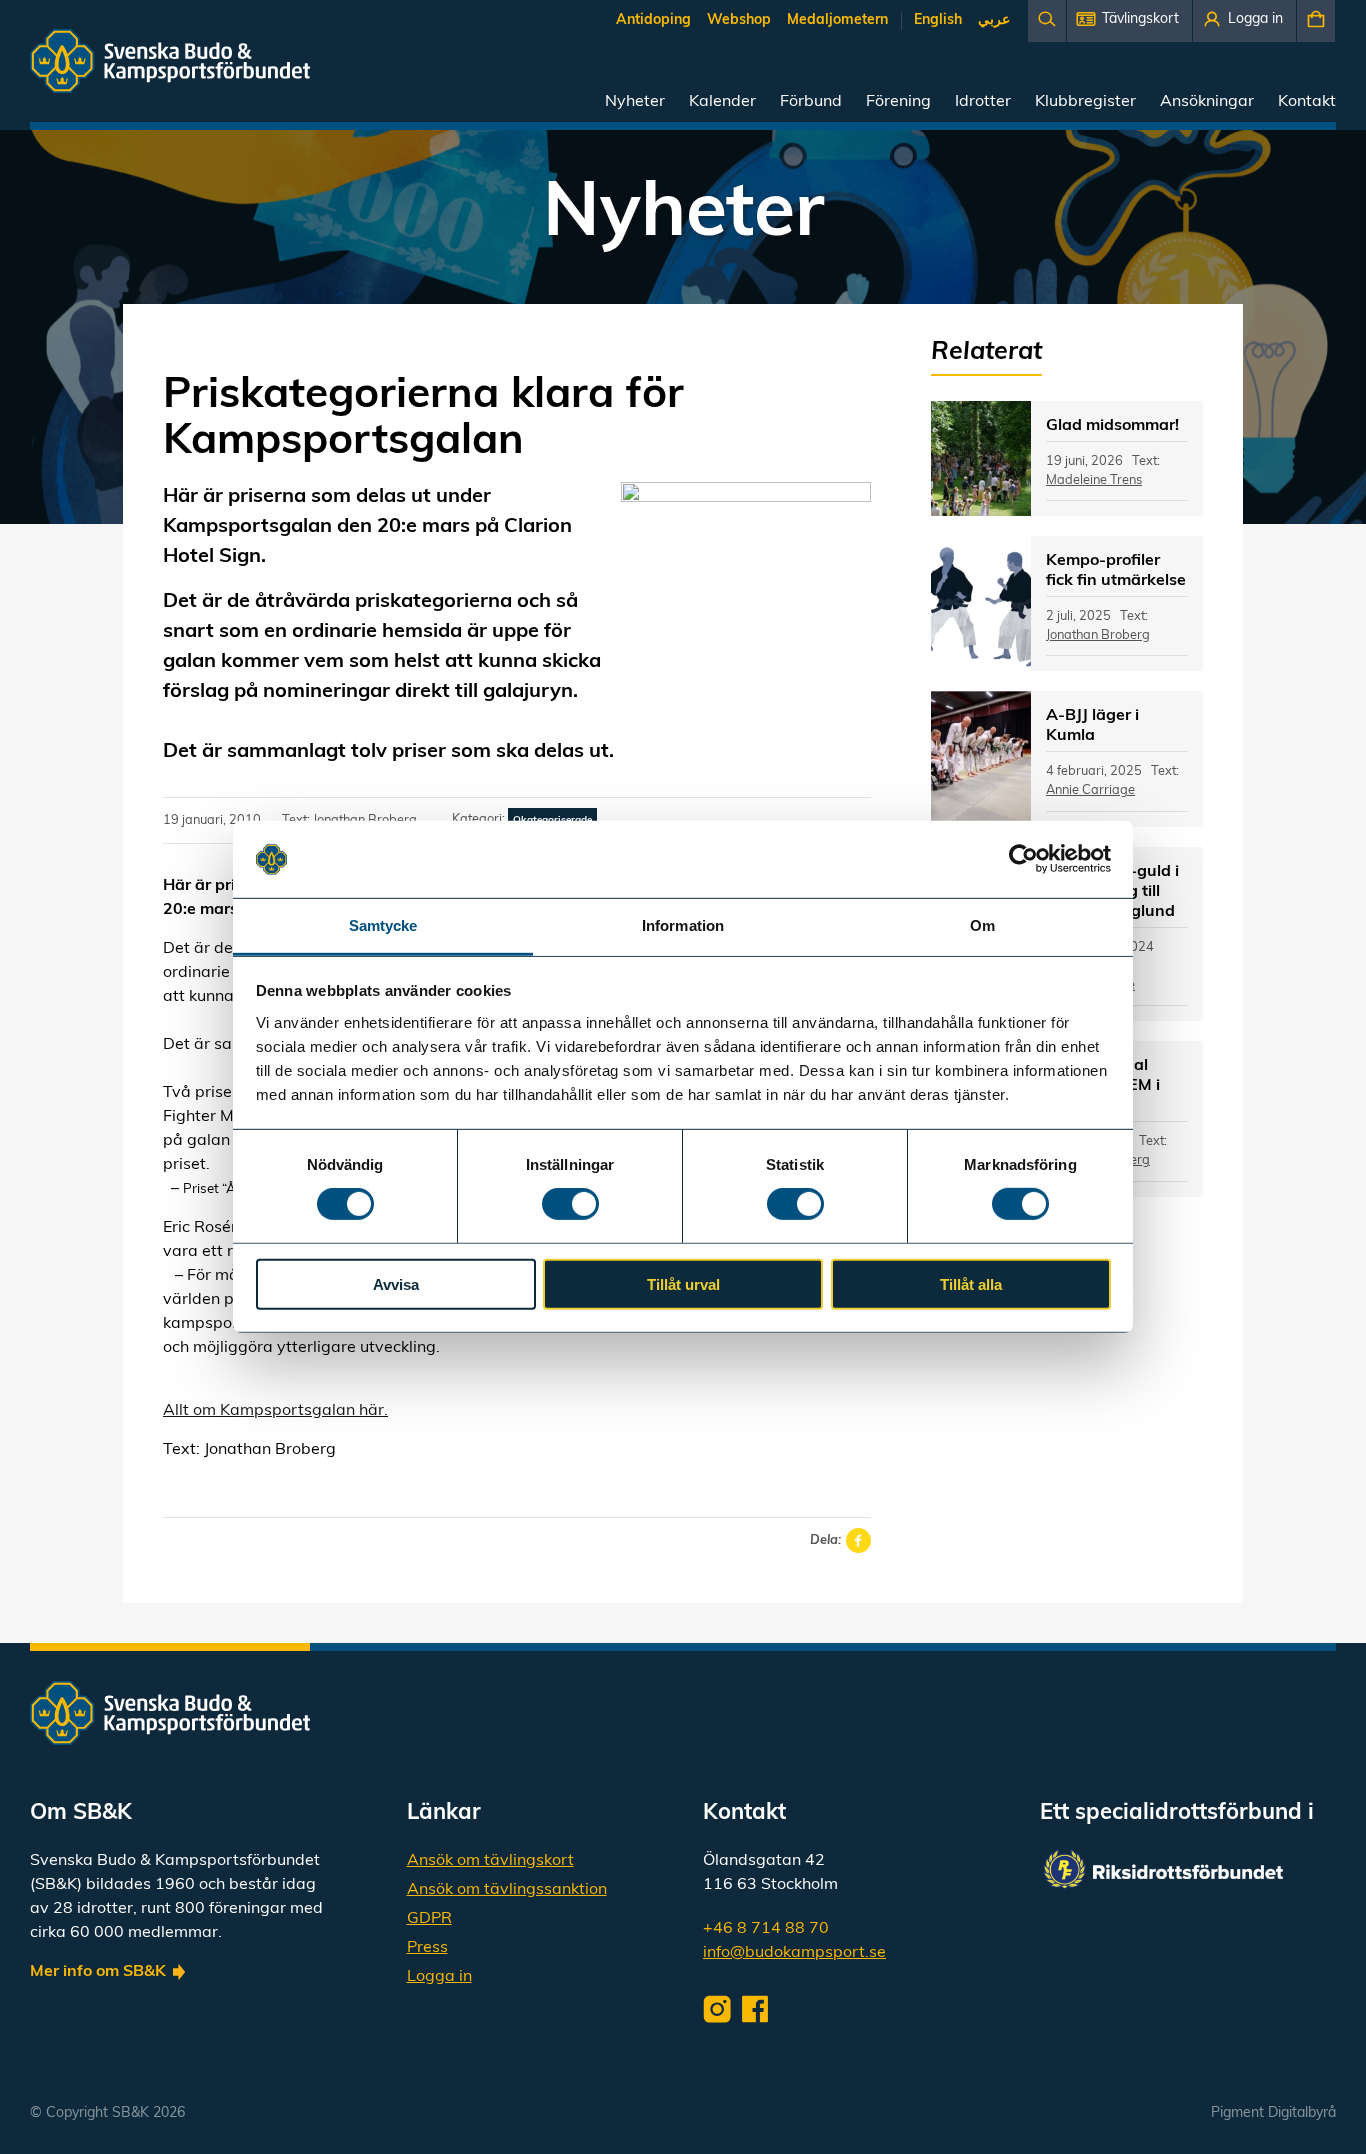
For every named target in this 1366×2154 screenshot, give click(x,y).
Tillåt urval (683, 1283)
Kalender (722, 102)
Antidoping (653, 20)
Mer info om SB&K (98, 1972)
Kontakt (1307, 102)
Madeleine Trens (1094, 480)
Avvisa (396, 1283)
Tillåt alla (971, 1283)
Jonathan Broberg (1098, 635)
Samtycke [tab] (383, 925)
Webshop (739, 20)
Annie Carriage (1090, 790)
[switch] (570, 1204)
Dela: (825, 1540)
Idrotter (983, 102)
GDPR (429, 1919)
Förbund (811, 102)
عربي (994, 20)
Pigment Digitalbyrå (1273, 2113)
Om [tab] (982, 925)
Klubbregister (1085, 102)
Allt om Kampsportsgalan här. (275, 1411)
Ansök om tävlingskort (490, 1861)
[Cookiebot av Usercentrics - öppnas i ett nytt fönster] (1023, 859)
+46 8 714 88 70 (766, 1929)
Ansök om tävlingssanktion (507, 1890)
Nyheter (635, 102)
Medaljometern (837, 20)
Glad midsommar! (1112, 426)
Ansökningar (1207, 102)
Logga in (439, 1977)
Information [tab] (683, 925)
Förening (898, 102)
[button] (1129, 21)
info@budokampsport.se (794, 1953)
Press (427, 1948)
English (938, 20)
